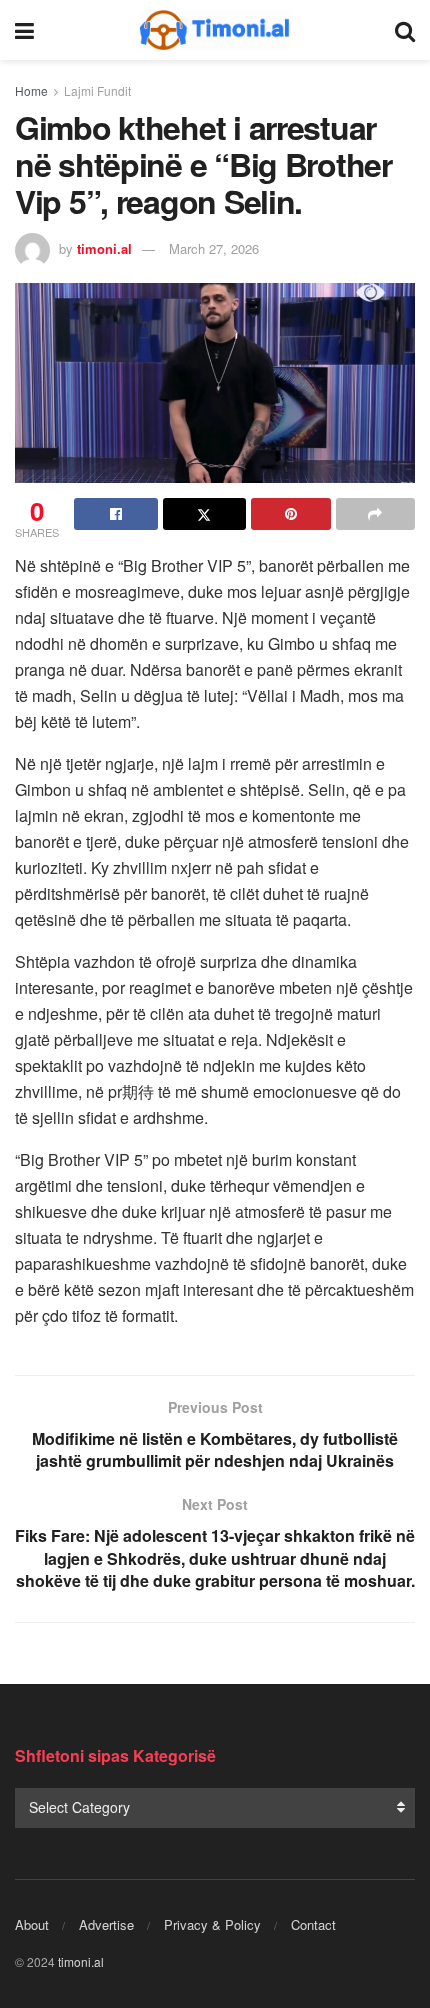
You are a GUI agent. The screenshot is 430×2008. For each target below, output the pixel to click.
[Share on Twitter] (205, 514)
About (32, 1924)
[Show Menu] (24, 30)
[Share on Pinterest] (291, 514)
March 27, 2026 (214, 248)
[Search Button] (405, 30)
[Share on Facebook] (116, 514)
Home (31, 90)
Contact (313, 1924)
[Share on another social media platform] (376, 514)
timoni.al (104, 248)
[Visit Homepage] (215, 30)
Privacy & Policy (212, 1924)
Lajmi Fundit (97, 90)
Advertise (106, 1924)
